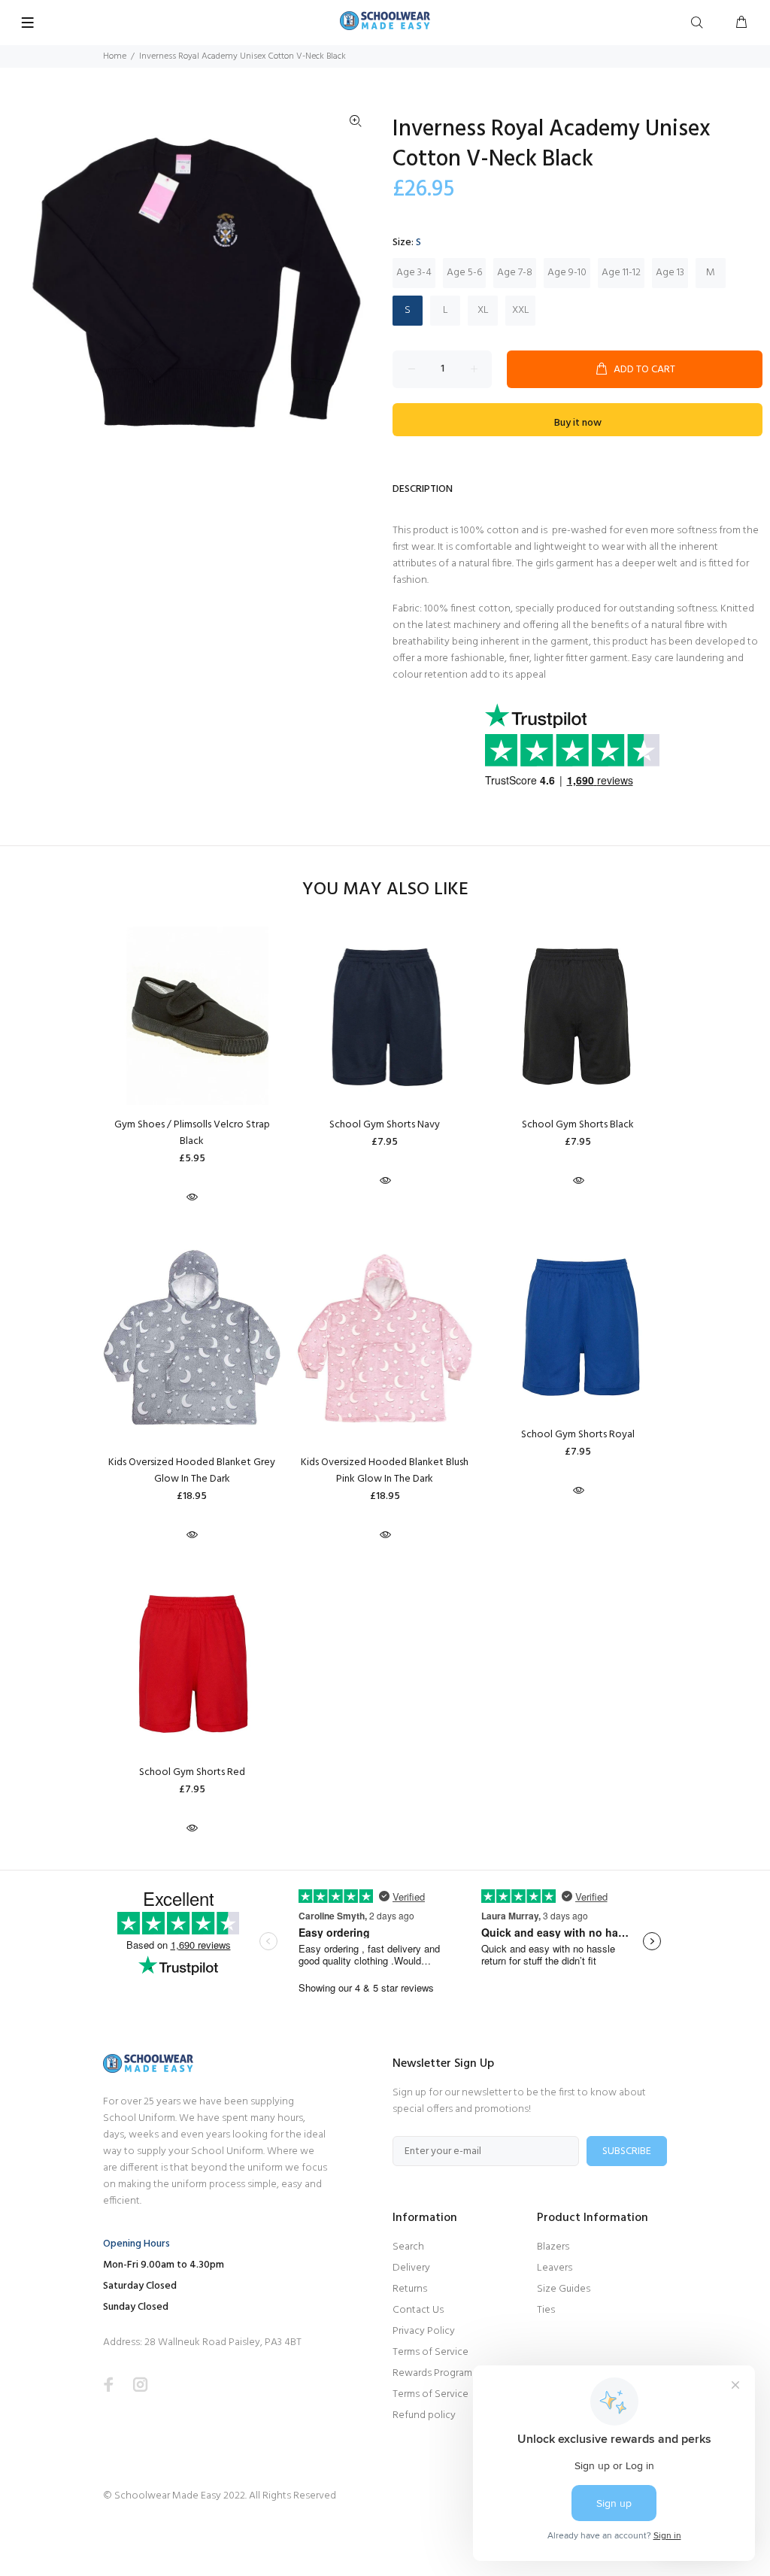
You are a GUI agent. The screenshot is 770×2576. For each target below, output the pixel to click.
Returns (410, 2289)
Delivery (411, 2268)
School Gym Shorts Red (192, 1772)
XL (483, 310)
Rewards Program (432, 2373)
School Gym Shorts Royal (578, 1435)
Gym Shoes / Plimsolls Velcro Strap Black (192, 1133)
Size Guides (564, 2289)
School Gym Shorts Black (578, 1125)
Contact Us (418, 2310)
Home (115, 56)
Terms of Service (430, 2352)
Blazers (553, 2247)
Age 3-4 (414, 273)
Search (408, 2247)
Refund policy (424, 2415)
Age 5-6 (464, 273)
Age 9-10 (567, 273)
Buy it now (578, 423)
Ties (546, 2310)
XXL (521, 310)
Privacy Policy (424, 2331)
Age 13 (670, 273)
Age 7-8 (515, 273)
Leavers (555, 2268)
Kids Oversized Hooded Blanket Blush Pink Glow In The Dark (385, 1471)
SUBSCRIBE (627, 2151)
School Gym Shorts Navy (385, 1125)
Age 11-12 (621, 273)
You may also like (385, 890)
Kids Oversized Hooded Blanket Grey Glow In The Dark (192, 1471)
